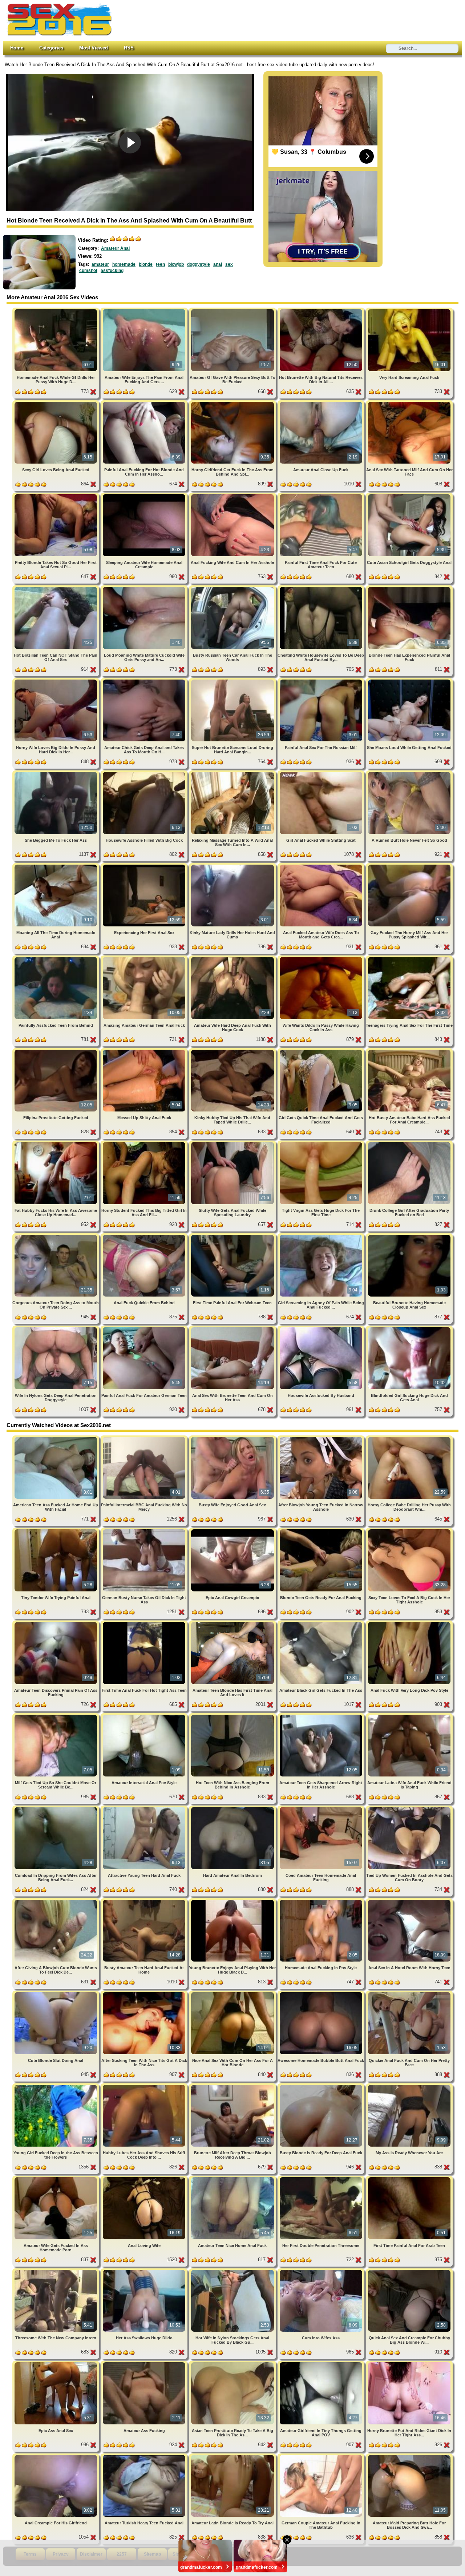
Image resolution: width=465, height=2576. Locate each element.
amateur (100, 264)
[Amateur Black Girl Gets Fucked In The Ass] (322, 1623)
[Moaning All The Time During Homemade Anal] (56, 866)
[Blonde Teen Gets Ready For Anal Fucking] (322, 1531)
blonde (146, 264)
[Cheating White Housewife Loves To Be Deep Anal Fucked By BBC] (322, 588)
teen (160, 264)
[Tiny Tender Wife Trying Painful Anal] (56, 1531)
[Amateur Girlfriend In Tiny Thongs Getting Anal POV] (322, 2363)
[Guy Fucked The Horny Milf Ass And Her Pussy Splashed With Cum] (409, 866)
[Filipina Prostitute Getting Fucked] (56, 1051)
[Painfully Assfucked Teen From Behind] (56, 958)
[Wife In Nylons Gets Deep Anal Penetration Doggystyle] (56, 1328)
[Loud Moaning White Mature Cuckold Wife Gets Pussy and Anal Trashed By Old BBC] (145, 588)
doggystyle (199, 264)
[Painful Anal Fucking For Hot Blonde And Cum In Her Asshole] (145, 403)
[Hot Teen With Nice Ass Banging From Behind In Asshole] (233, 1716)
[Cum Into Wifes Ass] (322, 2271)
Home (17, 48)
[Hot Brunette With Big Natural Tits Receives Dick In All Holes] (322, 310)
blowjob (176, 264)
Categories (51, 48)
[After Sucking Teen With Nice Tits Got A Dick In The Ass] (145, 1993)
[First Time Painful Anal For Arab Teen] (409, 2178)
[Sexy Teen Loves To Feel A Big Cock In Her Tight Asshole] (409, 1531)
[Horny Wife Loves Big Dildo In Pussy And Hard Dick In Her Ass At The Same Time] (56, 681)
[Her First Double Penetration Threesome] (322, 2178)
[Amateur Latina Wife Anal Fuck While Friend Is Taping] (409, 1716)
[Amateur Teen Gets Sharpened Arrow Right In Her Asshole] (322, 1716)
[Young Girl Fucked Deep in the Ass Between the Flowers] (56, 2086)
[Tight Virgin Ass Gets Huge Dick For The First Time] (322, 1143)
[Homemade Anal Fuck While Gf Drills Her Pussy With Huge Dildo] (56, 310)
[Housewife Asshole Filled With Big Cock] (145, 773)
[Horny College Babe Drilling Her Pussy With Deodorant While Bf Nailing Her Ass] (409, 1438)
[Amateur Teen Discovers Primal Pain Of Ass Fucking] (56, 1623)
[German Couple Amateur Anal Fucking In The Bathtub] (322, 2456)
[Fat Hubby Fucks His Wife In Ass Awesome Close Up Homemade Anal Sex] (56, 1143)
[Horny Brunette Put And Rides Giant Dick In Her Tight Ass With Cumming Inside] (409, 2363)
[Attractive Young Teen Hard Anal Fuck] (145, 1808)
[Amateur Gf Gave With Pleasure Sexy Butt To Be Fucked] (233, 310)
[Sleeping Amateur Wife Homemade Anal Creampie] (145, 495)
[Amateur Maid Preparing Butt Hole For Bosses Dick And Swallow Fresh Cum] (409, 2456)
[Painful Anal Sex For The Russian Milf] (322, 681)
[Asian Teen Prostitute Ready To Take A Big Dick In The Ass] (233, 2363)
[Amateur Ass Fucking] (145, 2363)
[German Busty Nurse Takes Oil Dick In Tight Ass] (145, 1531)
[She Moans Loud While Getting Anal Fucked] (409, 681)
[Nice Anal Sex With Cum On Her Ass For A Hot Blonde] (233, 1993)
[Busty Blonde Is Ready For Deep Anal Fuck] (322, 2086)
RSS (129, 48)
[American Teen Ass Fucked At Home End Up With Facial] (56, 1438)
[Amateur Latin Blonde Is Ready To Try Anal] (233, 2456)
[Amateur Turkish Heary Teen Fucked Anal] (145, 2456)
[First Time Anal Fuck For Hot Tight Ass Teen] (145, 1623)
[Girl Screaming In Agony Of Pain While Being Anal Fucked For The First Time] (322, 1236)
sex (229, 264)
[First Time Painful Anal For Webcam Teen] (233, 1236)
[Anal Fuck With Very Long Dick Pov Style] (409, 1623)
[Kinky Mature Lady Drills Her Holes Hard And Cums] (233, 866)
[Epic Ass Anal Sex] (56, 2363)
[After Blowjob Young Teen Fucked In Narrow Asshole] (322, 1438)
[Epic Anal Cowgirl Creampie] (233, 1531)
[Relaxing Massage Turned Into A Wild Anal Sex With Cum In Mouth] (233, 773)
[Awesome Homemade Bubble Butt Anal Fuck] (322, 1993)
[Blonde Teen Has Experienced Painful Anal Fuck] (409, 588)
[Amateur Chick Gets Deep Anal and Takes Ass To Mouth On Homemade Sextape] (145, 681)
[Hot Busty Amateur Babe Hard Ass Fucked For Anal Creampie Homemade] (409, 1051)
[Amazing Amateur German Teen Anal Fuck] (145, 958)
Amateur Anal (115, 248)
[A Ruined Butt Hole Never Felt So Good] (409, 773)
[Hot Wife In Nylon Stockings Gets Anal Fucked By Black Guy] (233, 2271)
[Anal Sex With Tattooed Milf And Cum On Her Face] (409, 403)
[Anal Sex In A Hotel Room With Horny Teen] (409, 1901)
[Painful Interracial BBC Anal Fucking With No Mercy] (145, 1438)
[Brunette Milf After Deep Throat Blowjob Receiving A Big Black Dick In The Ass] (233, 2086)
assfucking (112, 271)
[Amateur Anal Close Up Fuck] (322, 403)
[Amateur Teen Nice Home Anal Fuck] (233, 2178)
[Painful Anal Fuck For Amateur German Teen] (145, 1328)
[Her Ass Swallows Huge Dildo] (145, 2271)
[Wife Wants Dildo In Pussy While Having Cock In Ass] (322, 958)
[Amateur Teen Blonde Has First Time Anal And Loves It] (233, 1623)
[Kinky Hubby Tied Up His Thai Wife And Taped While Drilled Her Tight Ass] (233, 1051)
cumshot (88, 271)
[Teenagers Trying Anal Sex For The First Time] (409, 958)
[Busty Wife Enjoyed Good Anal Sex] (233, 1438)
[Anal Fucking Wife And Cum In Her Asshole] (233, 495)
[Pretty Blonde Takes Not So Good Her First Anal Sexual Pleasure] (56, 495)
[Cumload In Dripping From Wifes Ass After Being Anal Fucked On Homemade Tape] (56, 1808)
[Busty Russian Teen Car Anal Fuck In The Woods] (233, 588)
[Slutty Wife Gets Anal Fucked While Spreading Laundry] (233, 1143)
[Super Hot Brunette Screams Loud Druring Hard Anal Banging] (233, 681)
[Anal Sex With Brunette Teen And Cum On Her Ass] (233, 1328)
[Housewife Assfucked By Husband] (322, 1328)
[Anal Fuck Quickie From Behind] (145, 1236)
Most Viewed (94, 48)
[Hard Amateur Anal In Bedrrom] (233, 1808)
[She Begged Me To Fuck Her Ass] (56, 773)
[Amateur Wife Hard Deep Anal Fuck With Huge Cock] (233, 958)
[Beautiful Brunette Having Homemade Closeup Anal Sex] (409, 1236)
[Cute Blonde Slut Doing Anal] (56, 1993)
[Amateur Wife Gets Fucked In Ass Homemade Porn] (56, 2178)
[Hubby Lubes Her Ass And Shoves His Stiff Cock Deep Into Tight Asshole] (145, 2086)
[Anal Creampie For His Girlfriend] (56, 2456)
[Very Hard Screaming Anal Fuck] (409, 310)
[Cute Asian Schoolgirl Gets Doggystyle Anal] (409, 495)
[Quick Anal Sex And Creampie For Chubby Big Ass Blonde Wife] (409, 2271)
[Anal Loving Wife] (145, 2178)
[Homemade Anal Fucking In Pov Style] (322, 1901)
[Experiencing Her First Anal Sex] (145, 866)
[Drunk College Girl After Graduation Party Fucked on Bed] (409, 1143)
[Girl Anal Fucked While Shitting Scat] (322, 773)
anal (218, 264)
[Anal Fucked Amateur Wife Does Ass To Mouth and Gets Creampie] (322, 866)
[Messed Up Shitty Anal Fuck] (145, 1051)
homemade (124, 264)
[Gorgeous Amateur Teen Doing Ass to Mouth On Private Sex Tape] (56, 1236)
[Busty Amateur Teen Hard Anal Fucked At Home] (145, 1901)
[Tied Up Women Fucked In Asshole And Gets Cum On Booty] (409, 1808)
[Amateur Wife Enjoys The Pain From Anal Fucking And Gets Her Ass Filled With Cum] (145, 310)
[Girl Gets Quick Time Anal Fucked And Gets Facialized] (322, 1051)
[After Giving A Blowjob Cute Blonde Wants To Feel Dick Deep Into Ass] (56, 1901)
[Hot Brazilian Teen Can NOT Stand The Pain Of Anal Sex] (56, 588)
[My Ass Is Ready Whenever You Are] (409, 2086)
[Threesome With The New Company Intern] (56, 2271)
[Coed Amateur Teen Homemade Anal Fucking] (322, 1808)
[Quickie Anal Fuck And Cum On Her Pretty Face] (409, 1993)
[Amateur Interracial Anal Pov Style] (145, 1716)
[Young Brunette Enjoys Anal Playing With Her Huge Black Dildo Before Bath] (233, 1901)
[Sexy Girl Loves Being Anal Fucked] (56, 403)
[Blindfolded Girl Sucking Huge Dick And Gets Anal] (409, 1328)
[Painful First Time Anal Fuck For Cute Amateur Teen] (322, 495)
